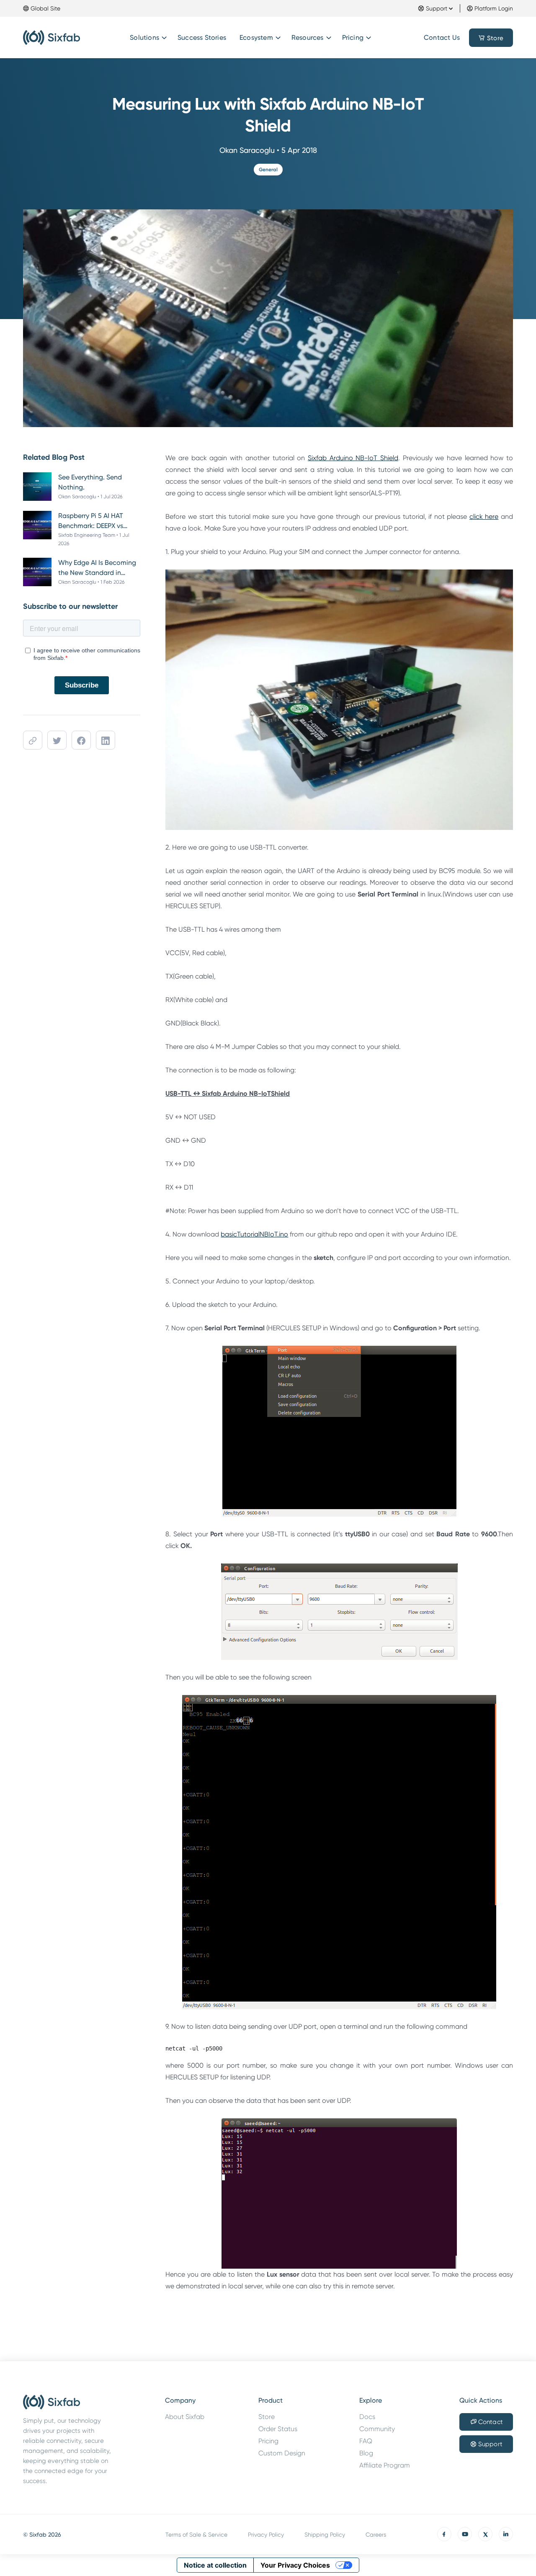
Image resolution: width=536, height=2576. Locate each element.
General (268, 170)
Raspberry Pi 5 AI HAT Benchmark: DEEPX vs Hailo (91, 521)
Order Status (278, 2429)
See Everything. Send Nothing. (90, 482)
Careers (376, 2535)
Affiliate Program (385, 2465)
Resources (308, 37)
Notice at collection (215, 2565)
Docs (367, 2417)
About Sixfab (185, 2417)
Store (495, 38)
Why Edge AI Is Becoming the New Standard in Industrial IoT (97, 568)
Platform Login (494, 8)
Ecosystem (256, 37)
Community (377, 2429)
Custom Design (282, 2453)
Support (437, 8)
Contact (491, 2422)
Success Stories (202, 37)
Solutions (144, 37)
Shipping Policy (325, 2535)
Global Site (45, 8)
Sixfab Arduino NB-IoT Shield (353, 458)
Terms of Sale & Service (196, 2535)
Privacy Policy (266, 2535)
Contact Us (442, 37)
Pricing (353, 37)
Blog (366, 2453)
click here (484, 516)
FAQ (366, 2441)
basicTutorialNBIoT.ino (254, 1234)
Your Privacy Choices (295, 2565)
